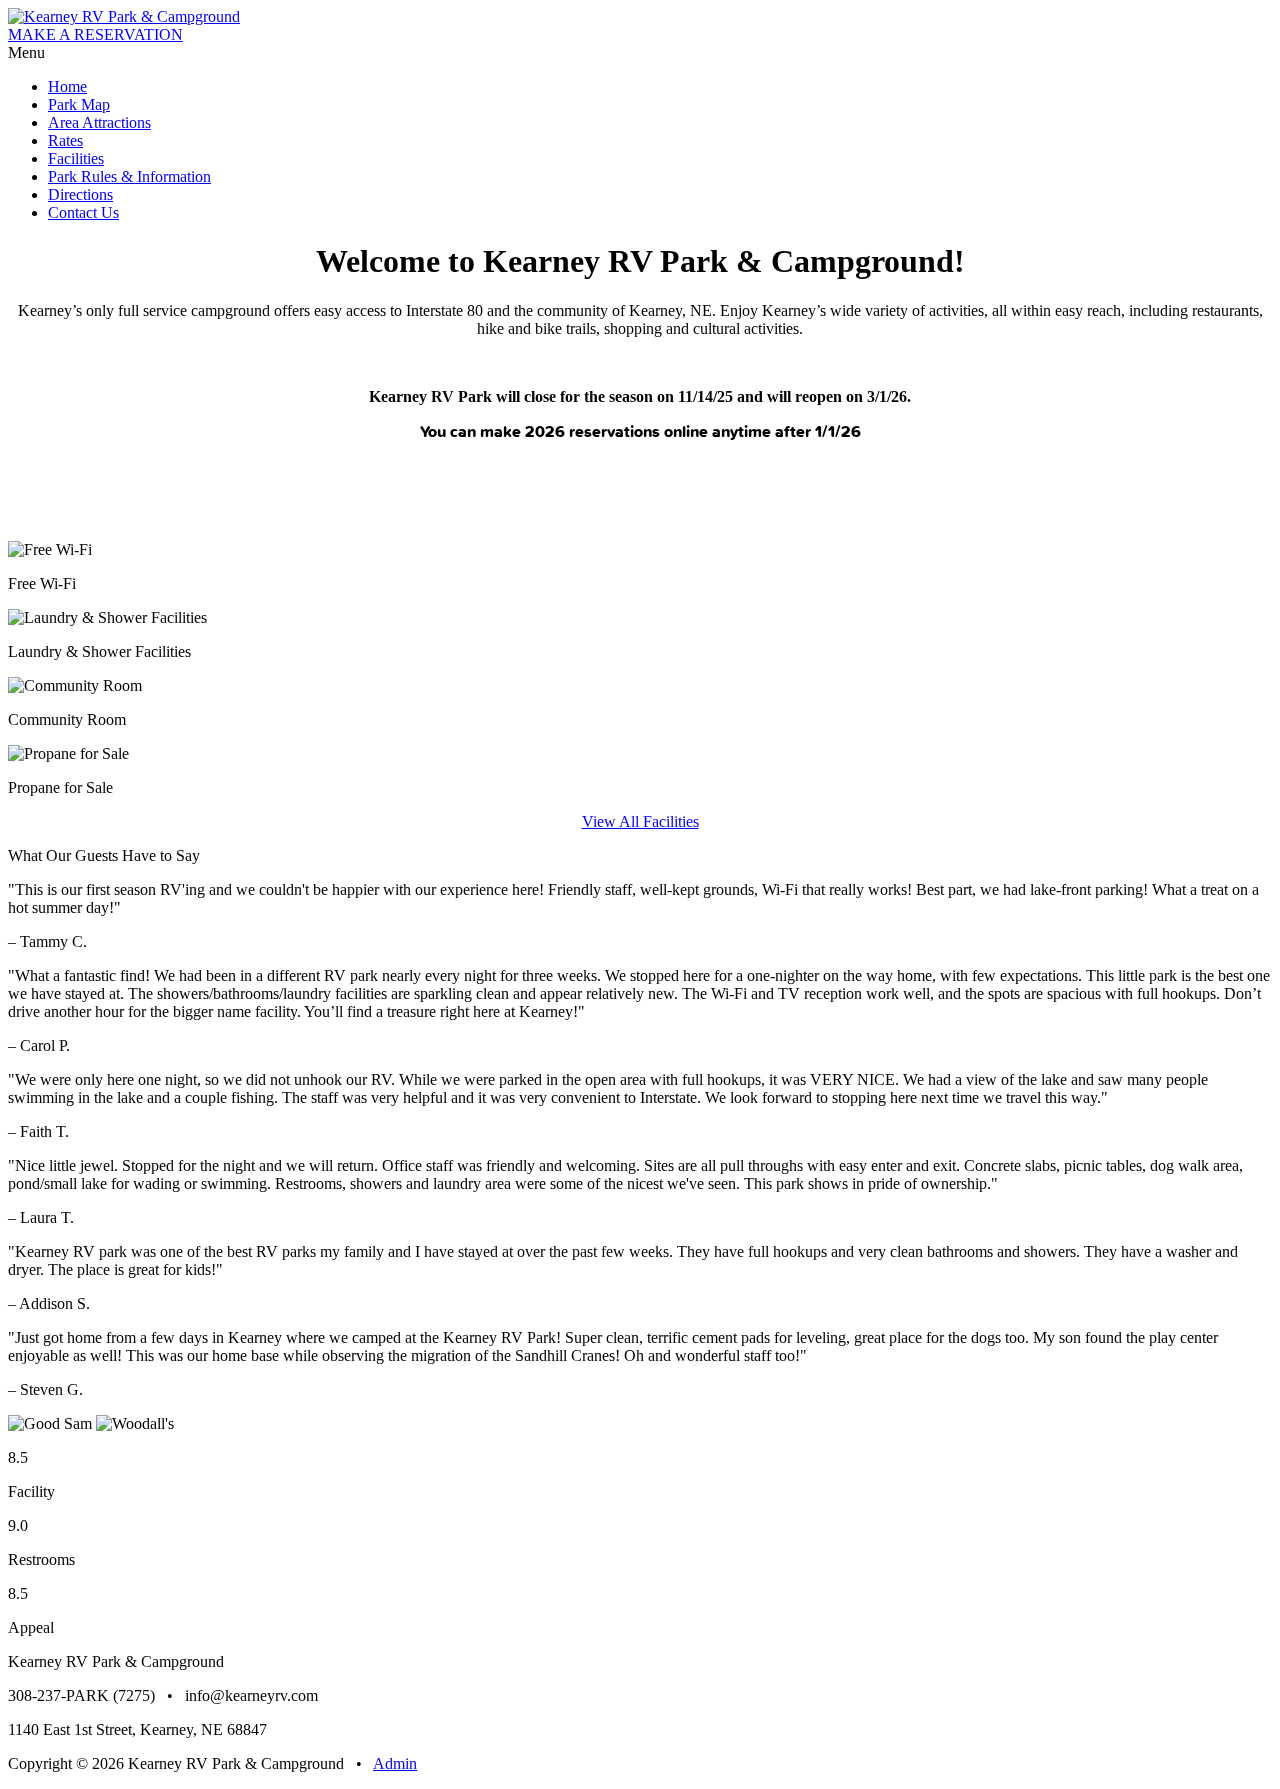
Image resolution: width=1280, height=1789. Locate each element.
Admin (395, 1763)
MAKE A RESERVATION (95, 34)
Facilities (76, 158)
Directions (80, 194)
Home (67, 86)
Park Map (79, 104)
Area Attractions (99, 122)
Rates (65, 140)
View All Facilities (640, 821)
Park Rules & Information (129, 176)
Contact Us (83, 212)
